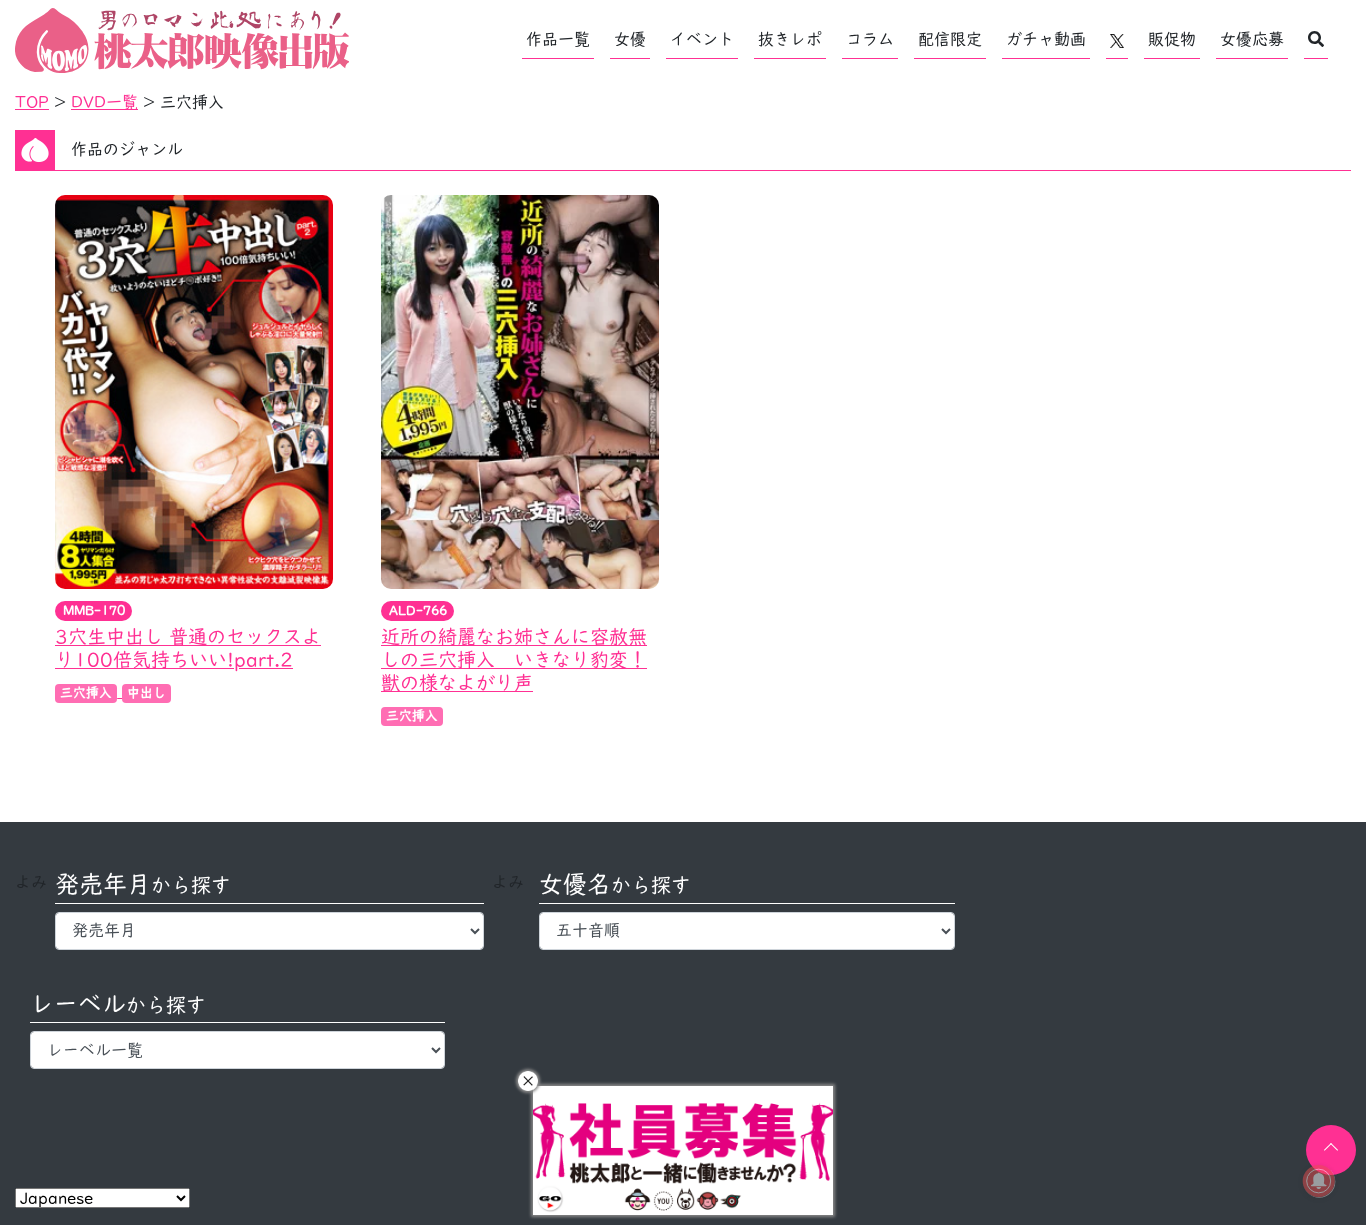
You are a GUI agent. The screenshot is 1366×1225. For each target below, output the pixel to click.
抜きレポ (790, 39)
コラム (870, 39)
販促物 (1172, 39)
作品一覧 (558, 39)
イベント (702, 39)
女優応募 (1252, 39)
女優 (630, 39)
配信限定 (950, 39)
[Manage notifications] (1319, 1181)
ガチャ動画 (1046, 39)
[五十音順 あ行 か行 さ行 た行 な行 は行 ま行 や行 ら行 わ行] (746, 931)
